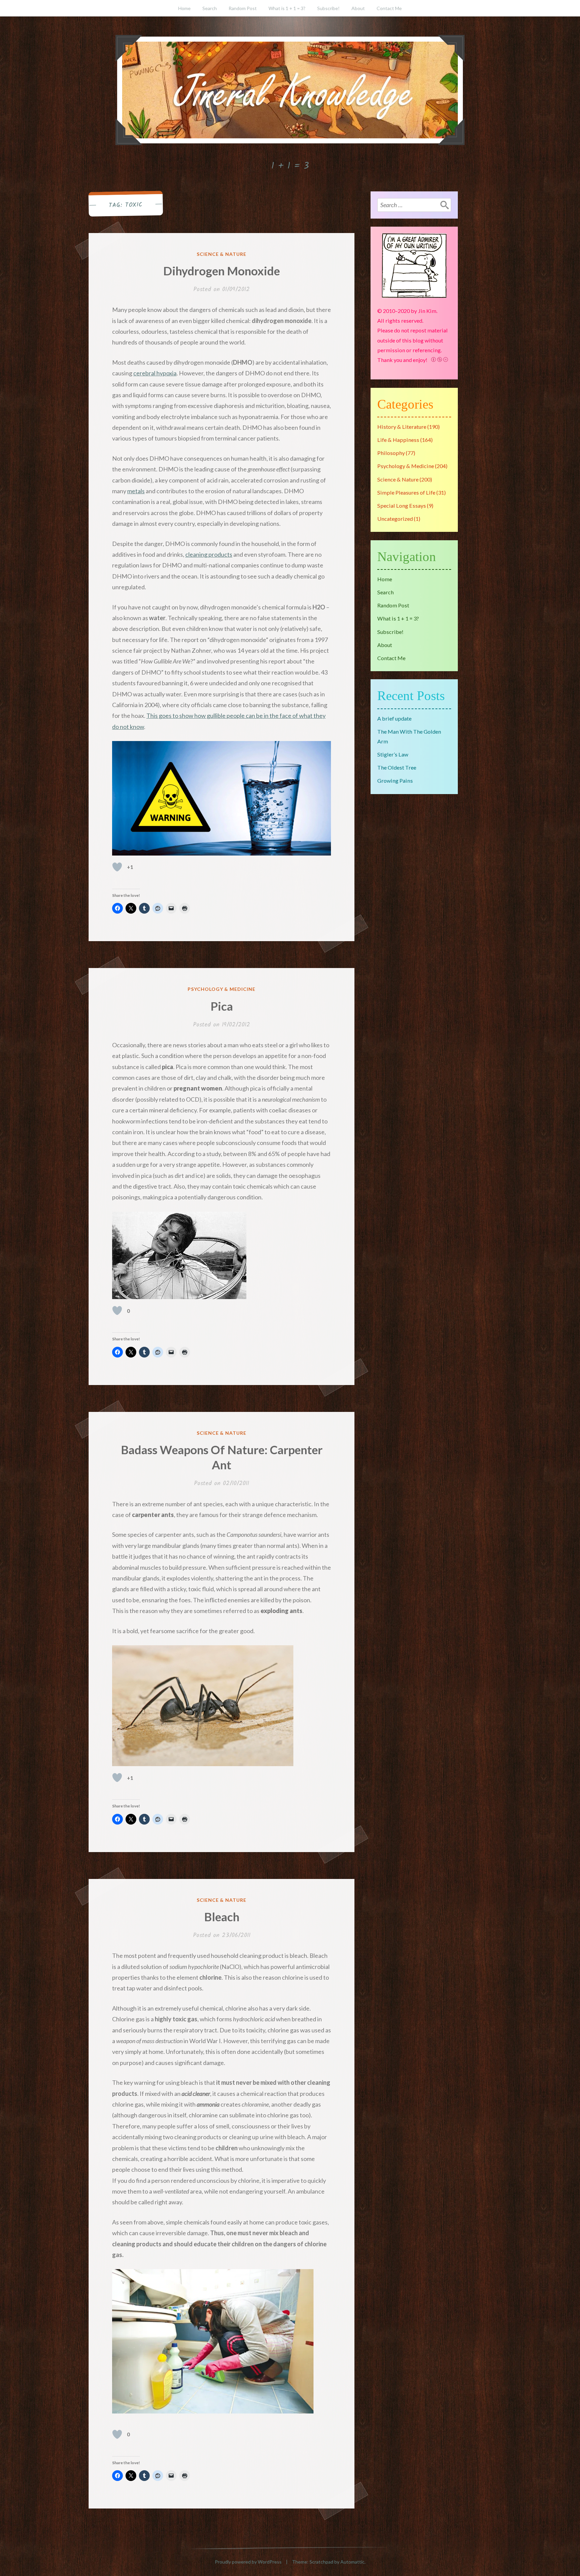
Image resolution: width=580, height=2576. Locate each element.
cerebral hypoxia (155, 373)
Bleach (222, 1917)
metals (136, 491)
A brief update (394, 718)
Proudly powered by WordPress (248, 2562)
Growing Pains (395, 780)
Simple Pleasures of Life (406, 492)
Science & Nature (222, 254)
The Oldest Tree (397, 767)
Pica (222, 1006)
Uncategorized (395, 519)
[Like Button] (117, 867)
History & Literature (402, 427)
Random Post (243, 8)
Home (184, 8)
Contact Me (389, 8)
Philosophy (391, 453)
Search (210, 8)
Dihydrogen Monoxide (222, 271)
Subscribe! (328, 8)
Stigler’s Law (393, 754)
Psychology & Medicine (222, 989)
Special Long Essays (402, 505)
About (358, 8)
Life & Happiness (398, 440)
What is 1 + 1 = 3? (287, 8)
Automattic (352, 2562)
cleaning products (209, 554)
